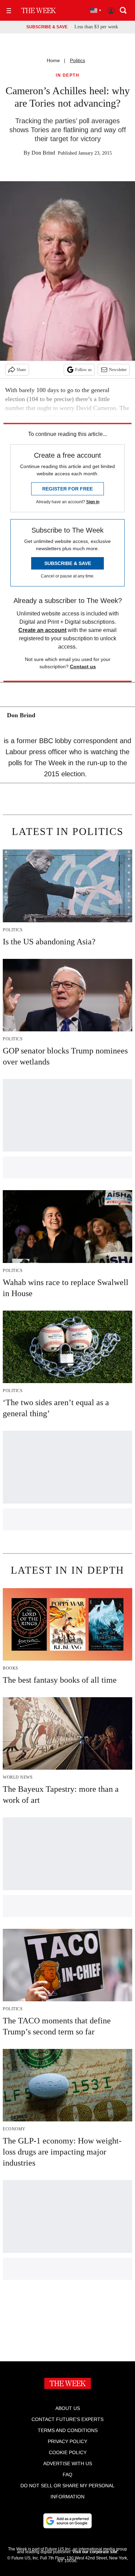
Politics (78, 60)
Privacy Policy (67, 2441)
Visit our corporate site (95, 2552)
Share (21, 370)
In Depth (67, 75)
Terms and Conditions (68, 2430)
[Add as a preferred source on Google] (67, 2521)
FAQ (67, 2475)
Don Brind (43, 153)
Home (53, 60)
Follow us (83, 370)
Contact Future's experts (67, 2419)
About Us (68, 2408)
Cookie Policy (68, 2452)
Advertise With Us (68, 2463)
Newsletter (118, 370)
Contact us (83, 667)
